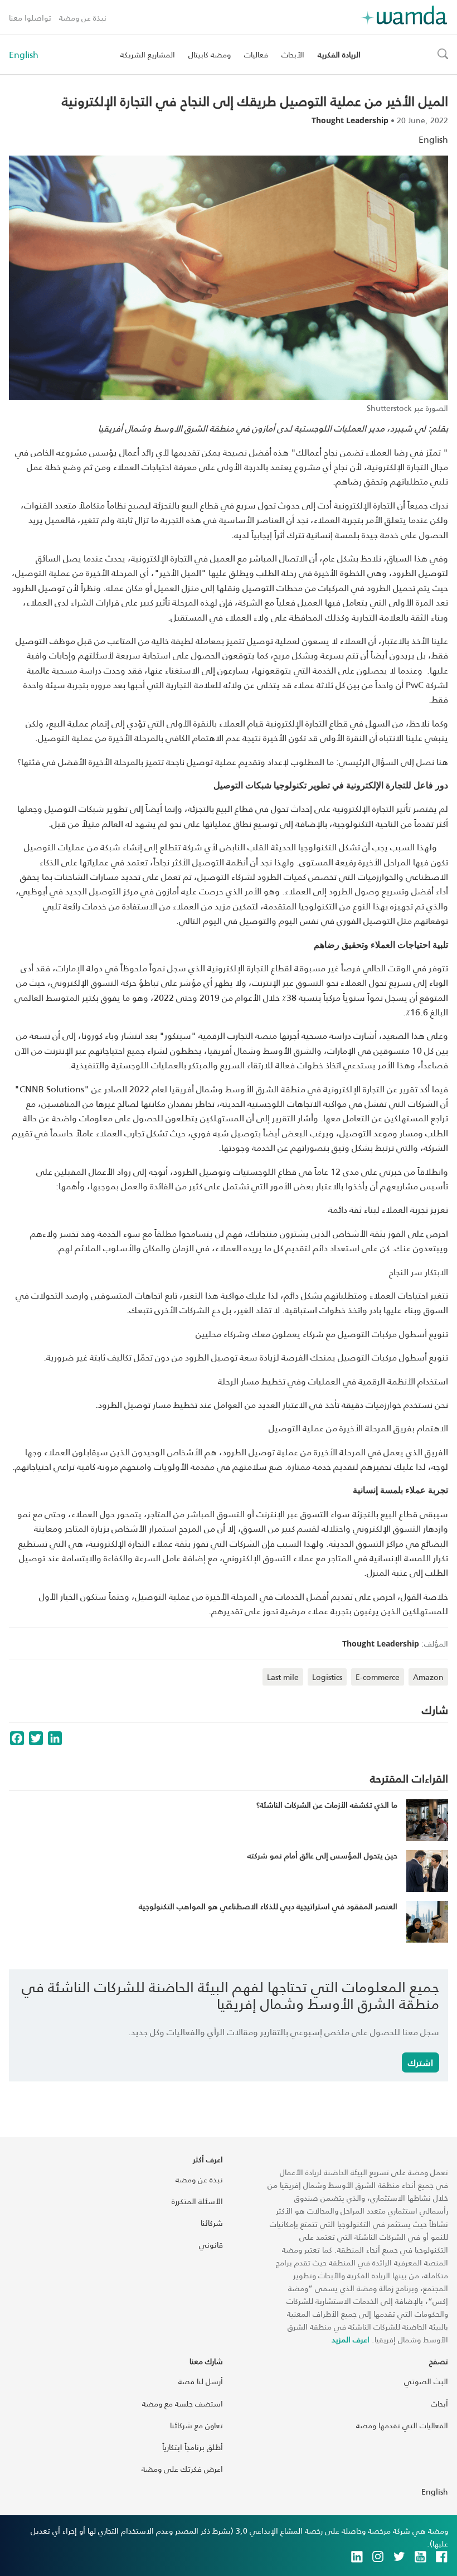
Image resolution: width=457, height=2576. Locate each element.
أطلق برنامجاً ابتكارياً (193, 2447)
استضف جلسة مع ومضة (183, 2403)
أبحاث (439, 2403)
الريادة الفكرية (339, 54)
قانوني (211, 2245)
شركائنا (212, 2223)
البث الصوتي (426, 2381)
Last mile (283, 1677)
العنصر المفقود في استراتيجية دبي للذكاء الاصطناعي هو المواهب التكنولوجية (268, 1906)
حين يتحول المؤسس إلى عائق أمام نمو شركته (322, 1855)
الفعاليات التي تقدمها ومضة (402, 2425)
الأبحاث (293, 54)
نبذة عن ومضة (83, 18)
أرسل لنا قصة (201, 2381)
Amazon (428, 1677)
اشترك (420, 2062)
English (24, 55)
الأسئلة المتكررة (197, 2201)
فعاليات (256, 54)
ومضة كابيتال (210, 54)
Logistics (327, 1677)
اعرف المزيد (351, 2339)
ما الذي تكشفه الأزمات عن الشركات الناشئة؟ (327, 1805)
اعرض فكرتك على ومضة (182, 2469)
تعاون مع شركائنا (196, 2425)
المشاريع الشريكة (148, 54)
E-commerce (378, 1677)
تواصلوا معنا (30, 18)
